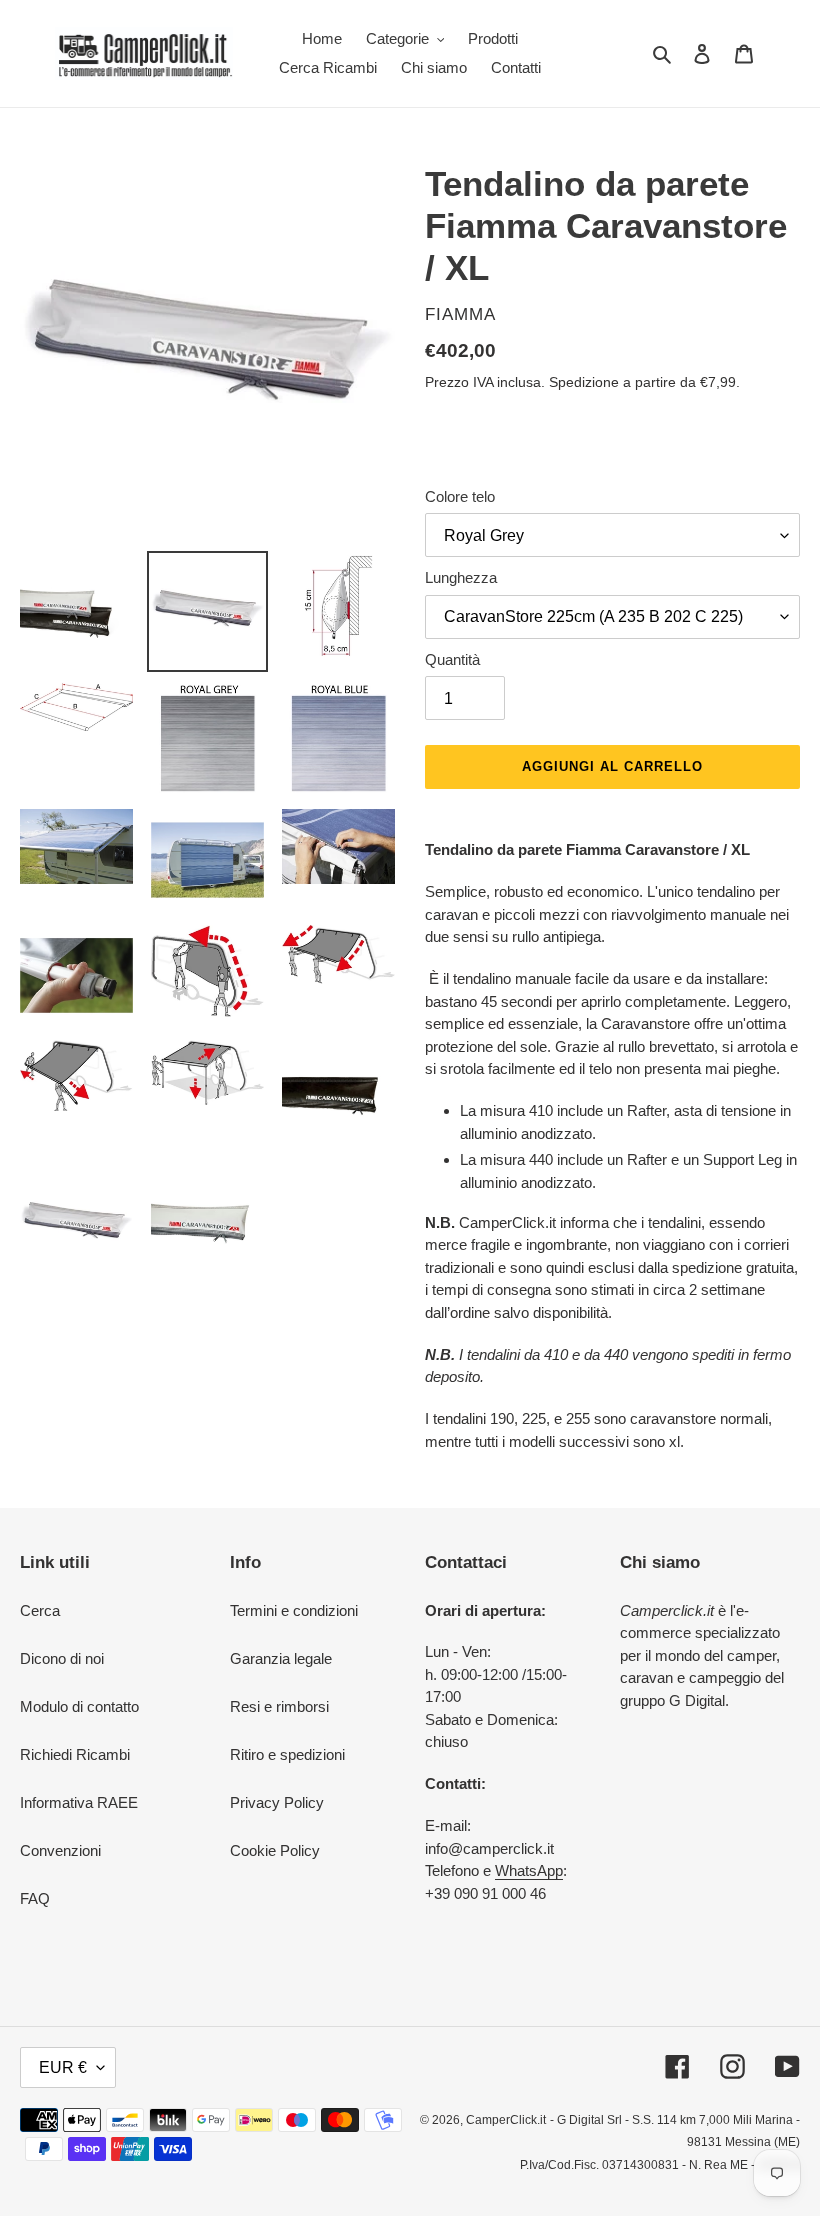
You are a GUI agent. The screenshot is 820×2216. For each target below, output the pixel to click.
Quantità (452, 659)
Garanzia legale (281, 1658)
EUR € (63, 2067)
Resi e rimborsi (279, 1706)
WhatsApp (529, 1870)
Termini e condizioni (294, 1610)
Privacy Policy (277, 1802)
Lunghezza (461, 577)
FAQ (35, 1898)
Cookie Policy (275, 1850)
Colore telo (460, 496)
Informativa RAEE (79, 1802)
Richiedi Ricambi (75, 1754)
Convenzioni (60, 1850)
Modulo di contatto (79, 1706)
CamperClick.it (506, 2120)
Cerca (40, 1610)
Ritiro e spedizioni (287, 1754)
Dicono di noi (62, 1658)
